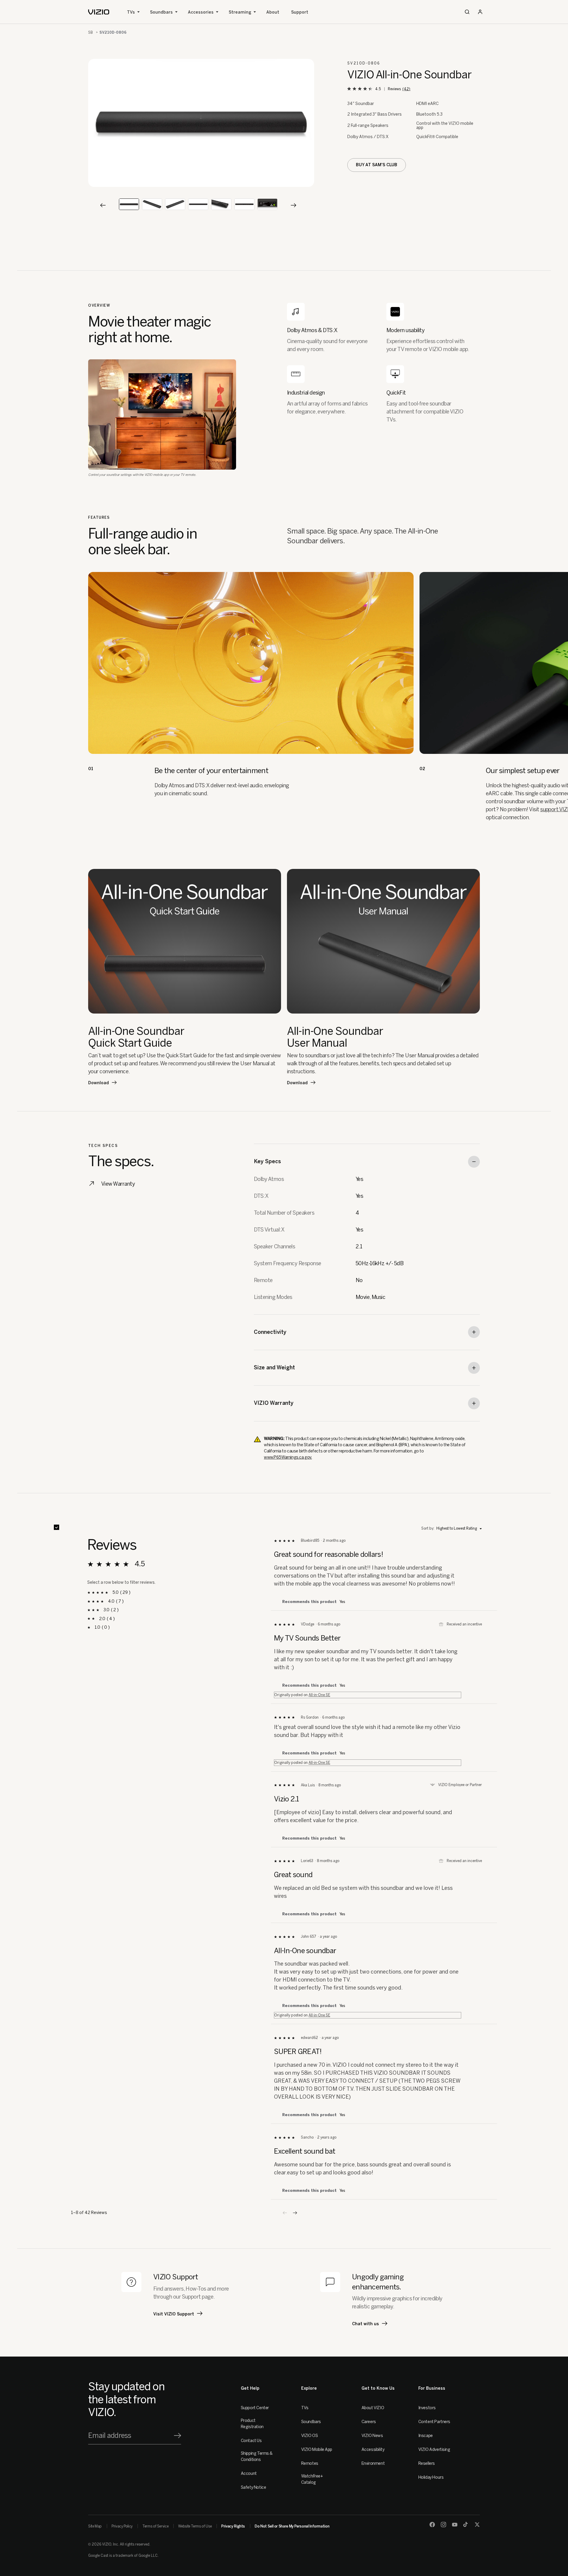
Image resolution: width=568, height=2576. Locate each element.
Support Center (255, 2408)
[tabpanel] (201, 123)
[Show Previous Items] (103, 205)
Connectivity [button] (270, 1332)
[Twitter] (477, 2525)
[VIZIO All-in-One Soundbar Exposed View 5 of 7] (221, 204)
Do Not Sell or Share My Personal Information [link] (292, 2526)
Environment (373, 2463)
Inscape (426, 2436)
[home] (99, 12)
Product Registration (252, 2424)
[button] (295, 2213)
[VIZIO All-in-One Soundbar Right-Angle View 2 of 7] (152, 204)
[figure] (201, 123)
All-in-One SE (319, 1695)
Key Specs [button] (267, 1161)
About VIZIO (373, 2408)
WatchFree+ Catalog (312, 2479)
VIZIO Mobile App (317, 2450)
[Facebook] (432, 2525)
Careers (369, 2422)
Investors (427, 2408)
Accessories (201, 12)
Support (300, 12)
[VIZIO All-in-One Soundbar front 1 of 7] (129, 204)
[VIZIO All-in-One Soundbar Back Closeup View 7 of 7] (267, 204)
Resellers (427, 2463)
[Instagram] (443, 2525)
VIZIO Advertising (434, 2450)
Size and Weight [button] (274, 1368)
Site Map (95, 2526)
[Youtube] (455, 2525)
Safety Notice (254, 2487)
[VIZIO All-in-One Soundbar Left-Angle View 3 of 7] (175, 204)
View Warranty (118, 1184)
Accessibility (373, 2450)
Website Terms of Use (195, 2526)
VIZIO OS (310, 2436)
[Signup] (177, 2436)
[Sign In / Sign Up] (480, 12)
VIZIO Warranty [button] (274, 1403)
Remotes (310, 2463)
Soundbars (161, 12)
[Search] (467, 12)
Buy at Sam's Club (377, 165)
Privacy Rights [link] (233, 2526)
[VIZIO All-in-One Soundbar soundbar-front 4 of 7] (198, 204)
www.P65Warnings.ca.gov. (288, 1457)
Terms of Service (155, 2526)
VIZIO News (372, 2436)
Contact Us (251, 2441)
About (273, 12)
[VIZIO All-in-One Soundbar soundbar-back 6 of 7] (244, 204)
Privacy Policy (122, 2526)
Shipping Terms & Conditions (257, 2457)
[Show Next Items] (293, 205)
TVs (131, 12)
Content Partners (434, 2422)
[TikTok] (466, 2525)
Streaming (240, 12)
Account (249, 2474)
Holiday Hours (431, 2477)
